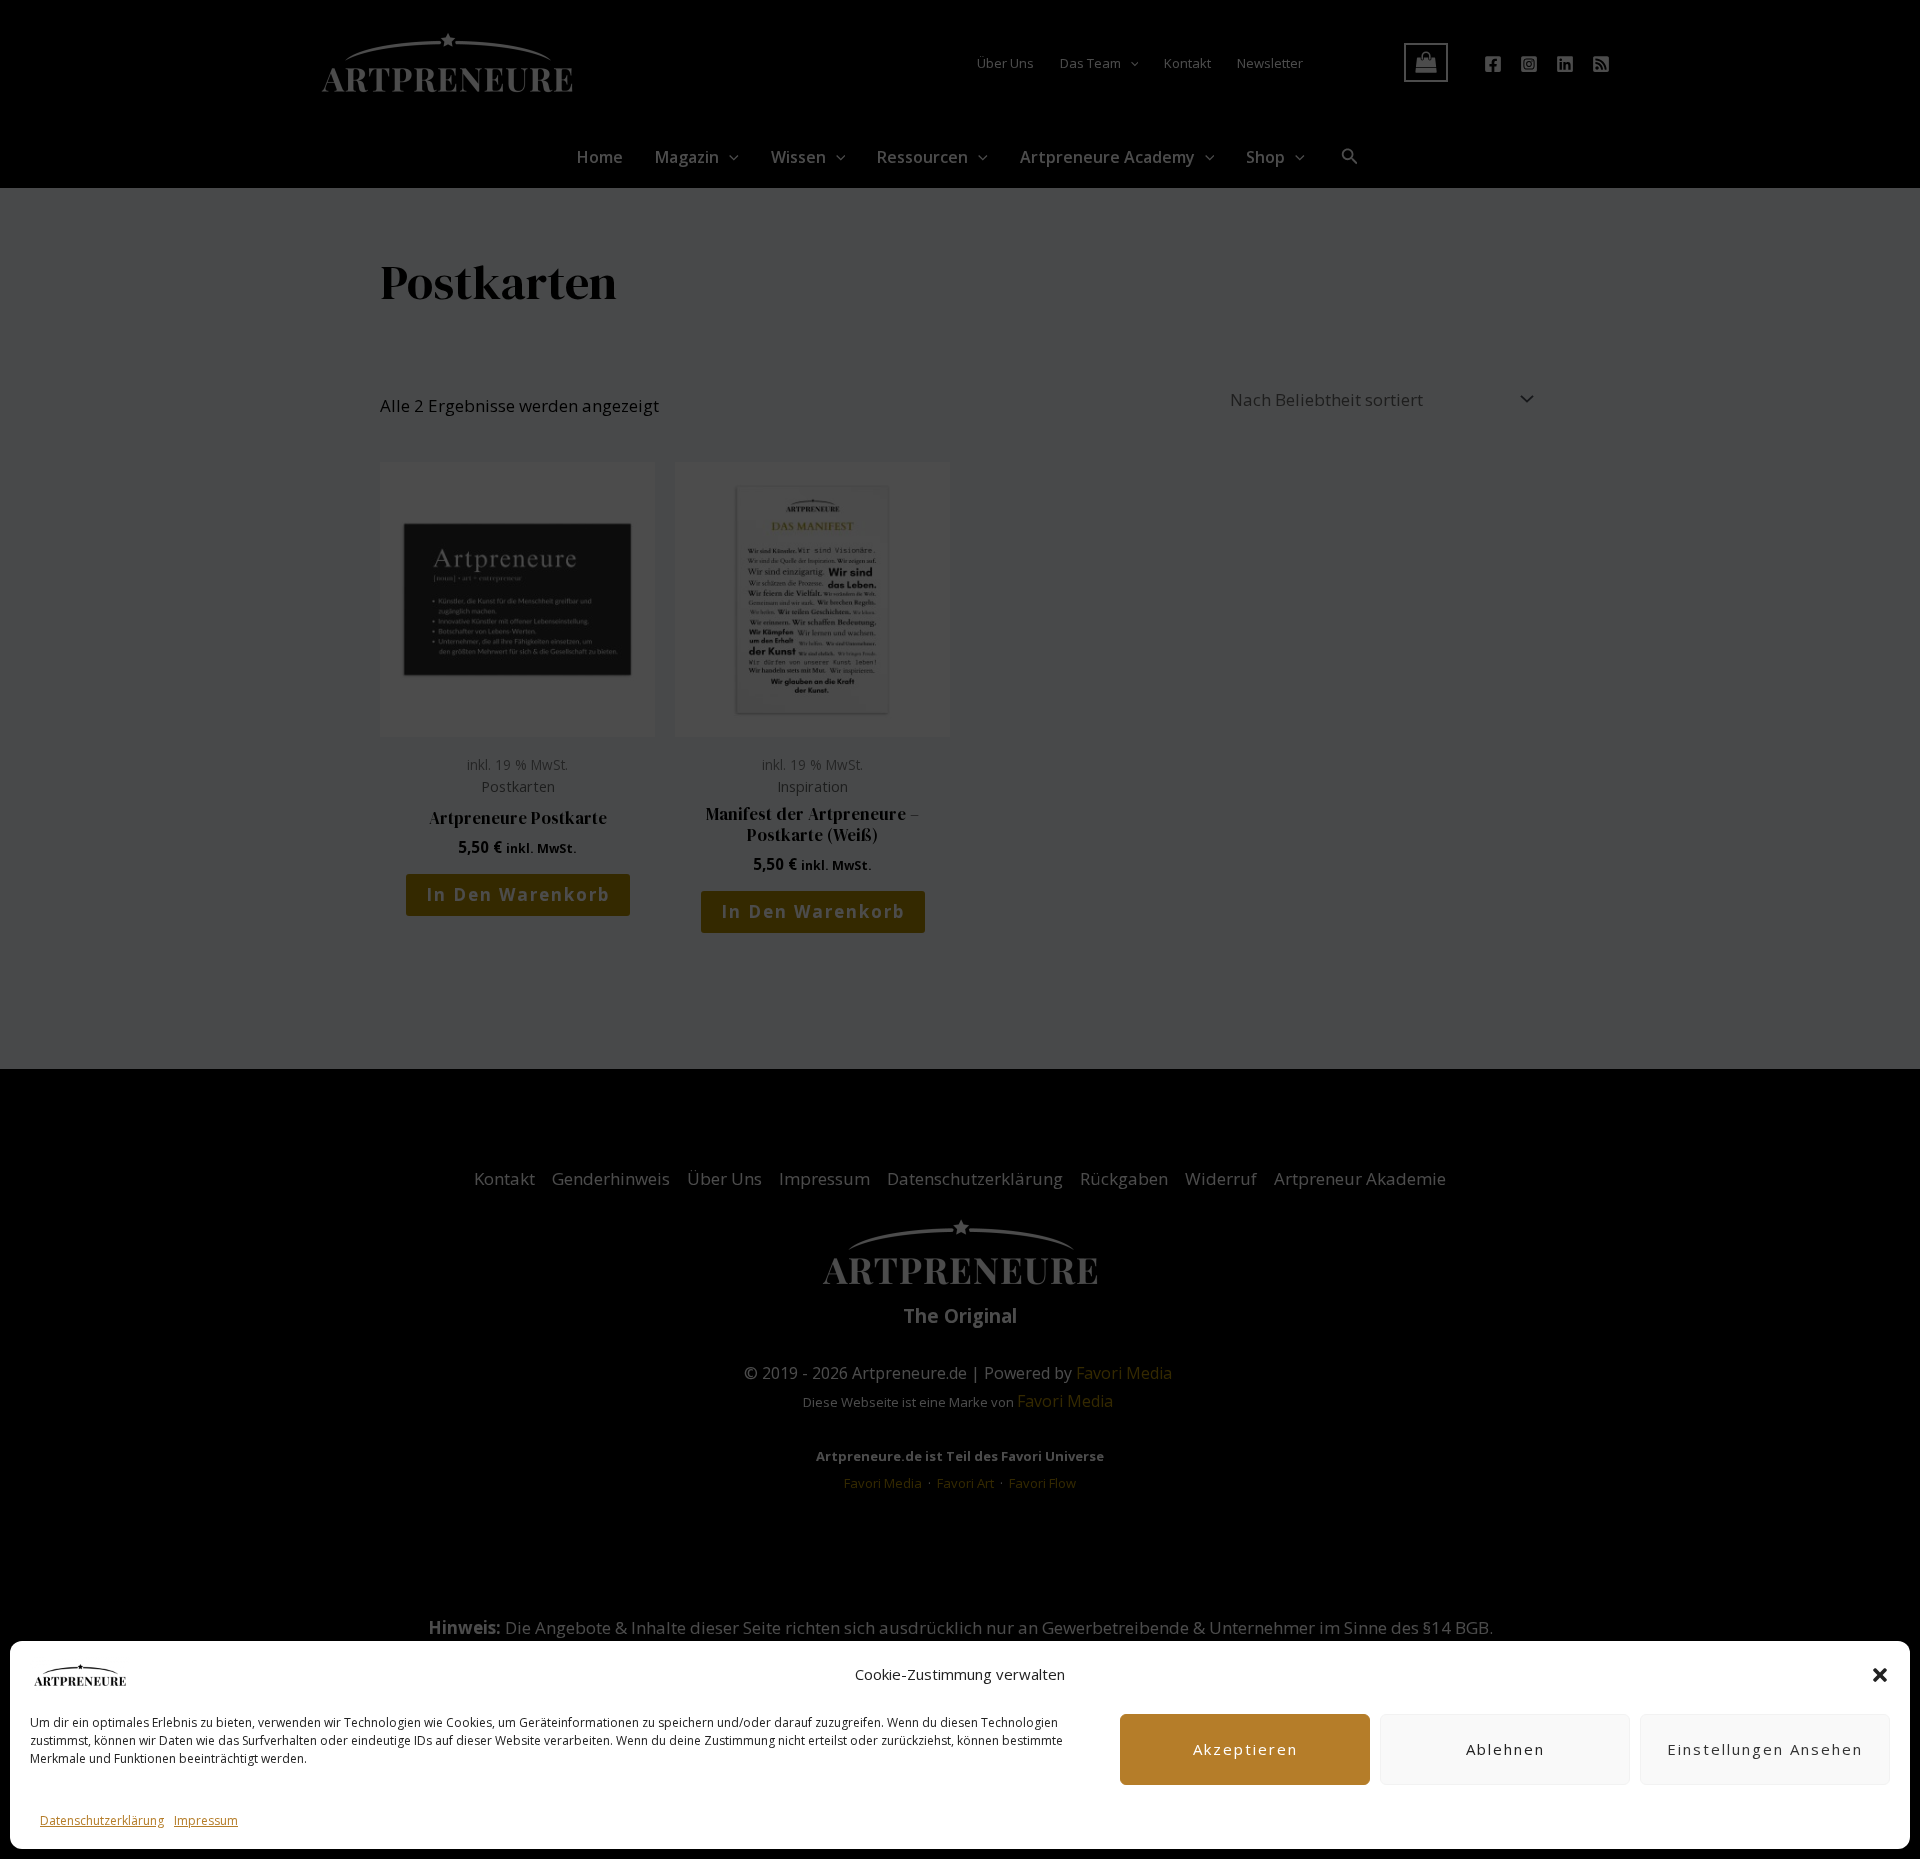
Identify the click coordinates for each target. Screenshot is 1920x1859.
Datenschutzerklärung (102, 1820)
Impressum (206, 1820)
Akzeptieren (1245, 1749)
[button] (1880, 1675)
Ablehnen (1505, 1749)
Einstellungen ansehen (1765, 1749)
